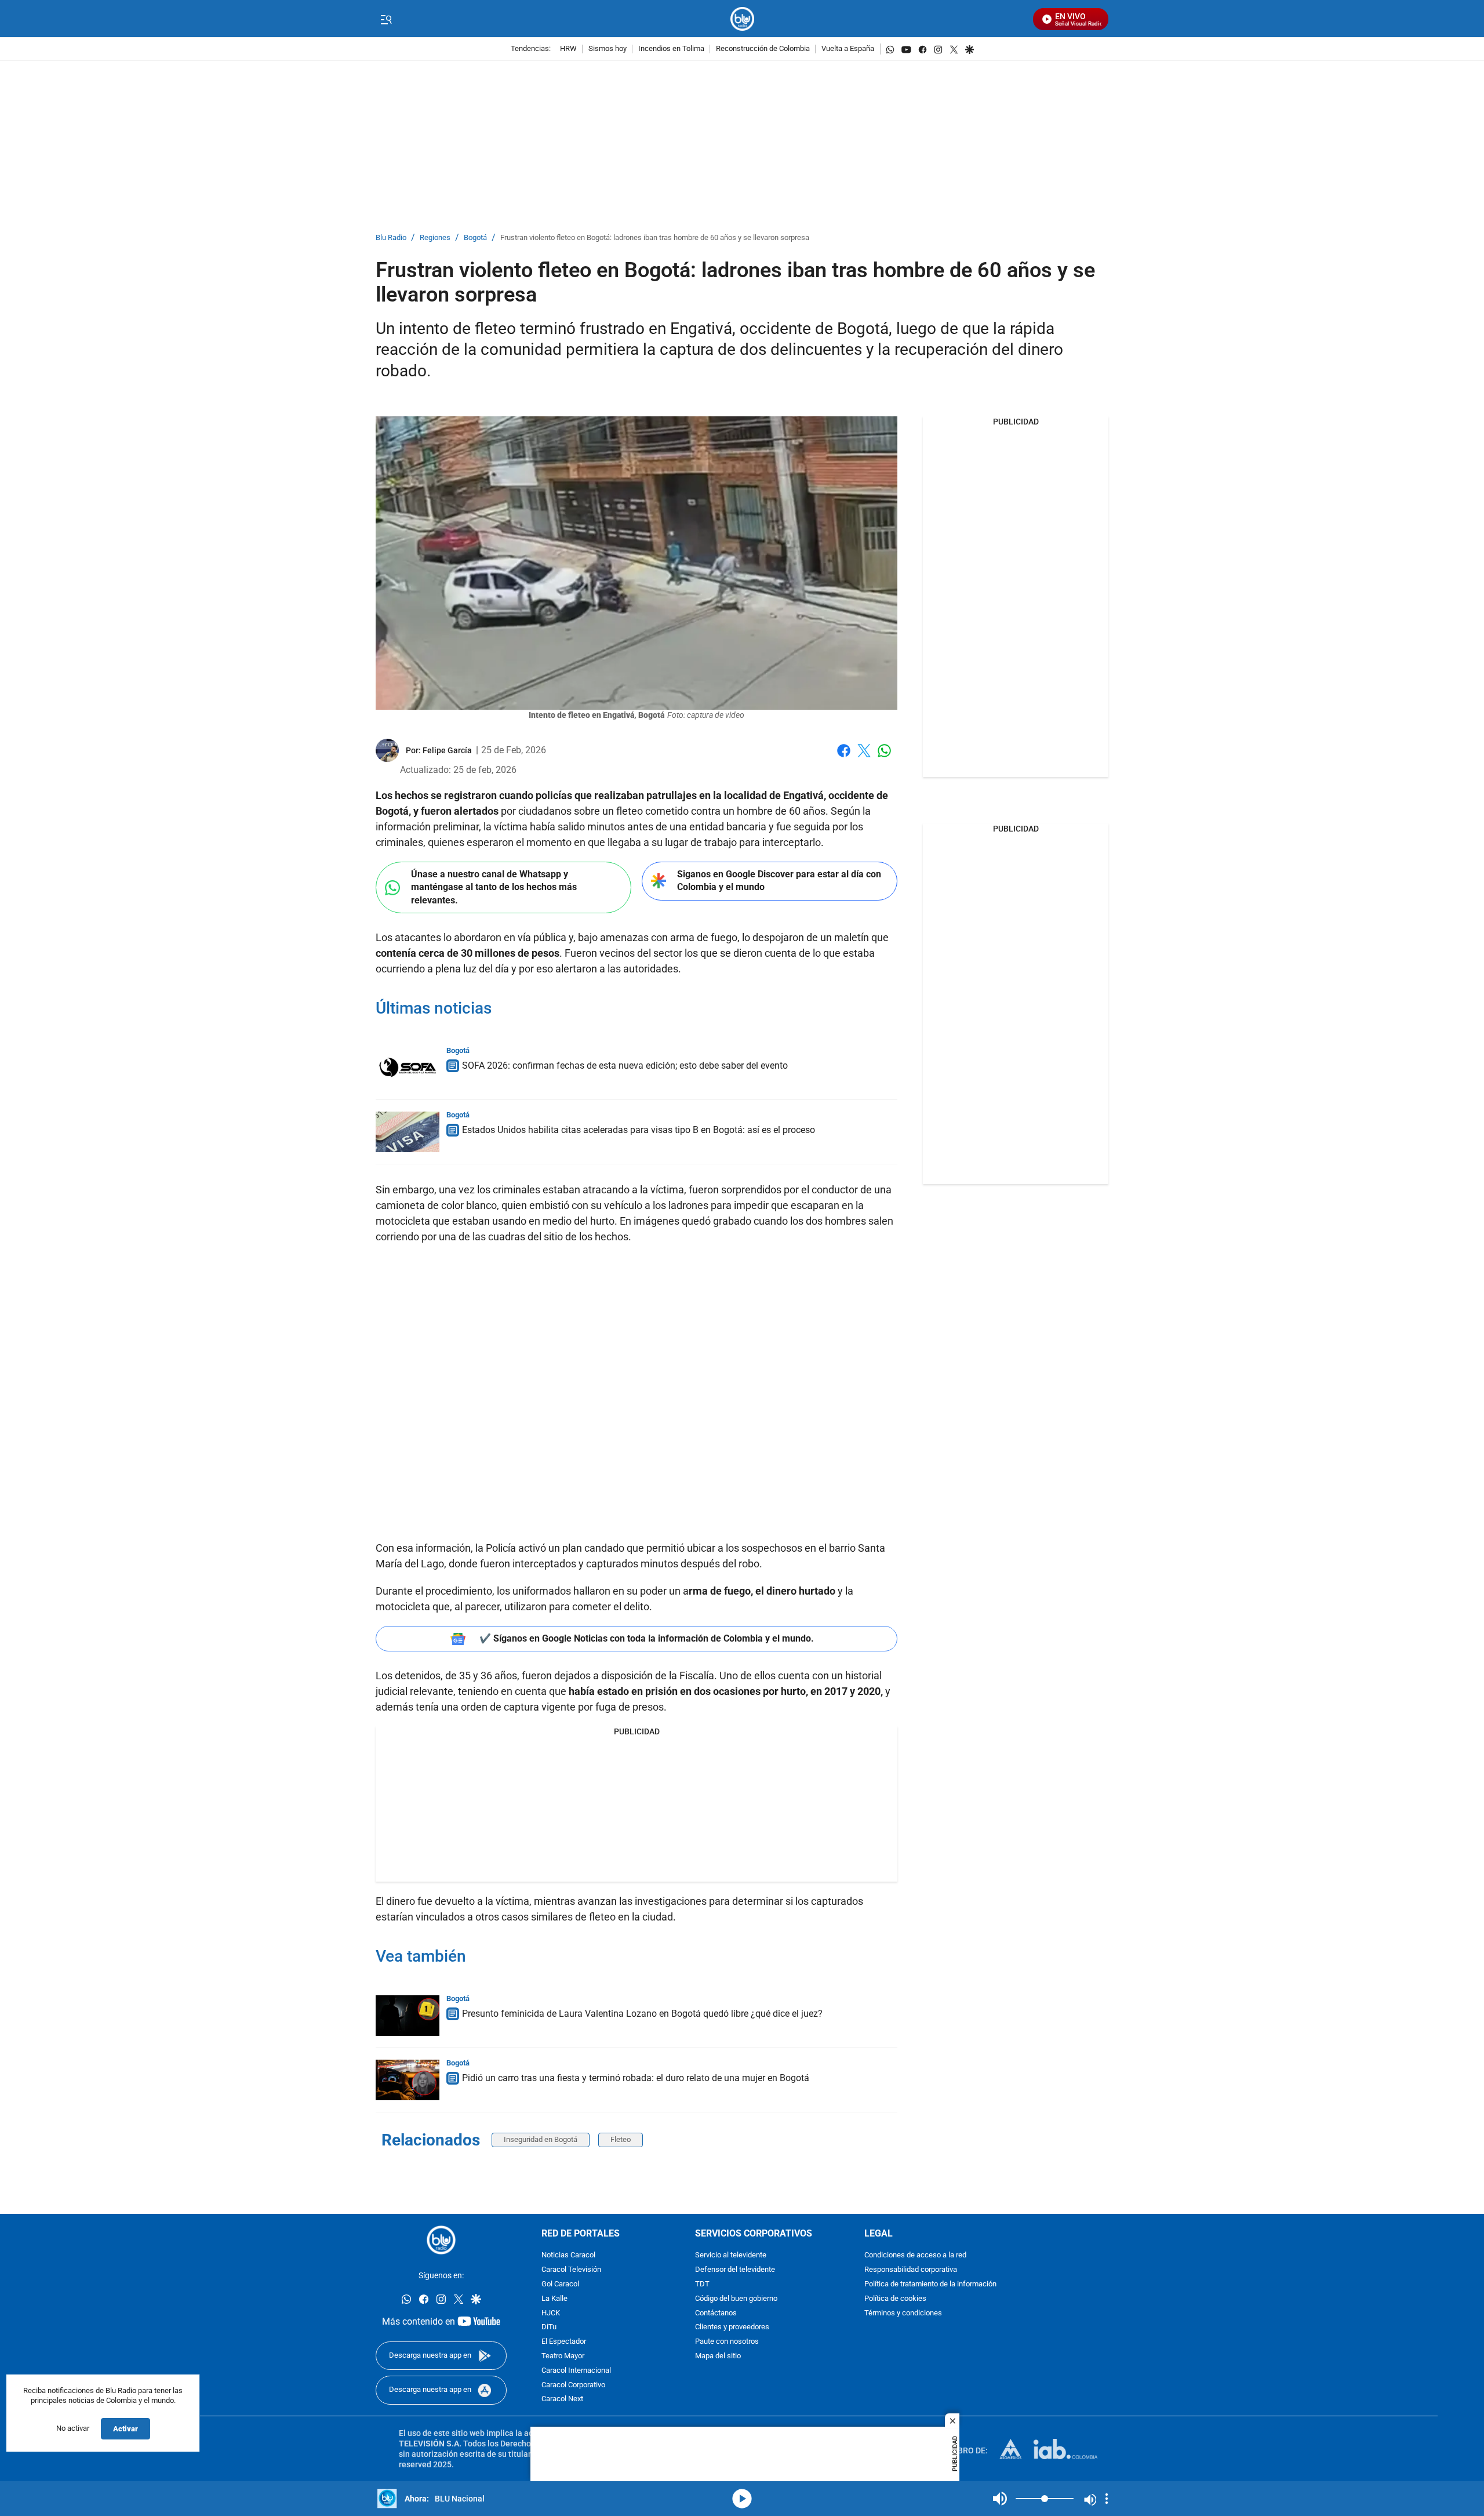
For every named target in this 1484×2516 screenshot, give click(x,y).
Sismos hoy (608, 49)
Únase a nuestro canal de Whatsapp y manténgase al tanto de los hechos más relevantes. (494, 887)
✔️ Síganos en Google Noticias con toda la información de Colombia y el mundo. (647, 1638)
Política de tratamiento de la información (930, 2284)
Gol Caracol (560, 2284)
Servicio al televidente (731, 2255)
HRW (568, 49)
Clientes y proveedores (732, 2327)
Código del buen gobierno (736, 2298)
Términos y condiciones (903, 2313)
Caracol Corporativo (573, 2385)
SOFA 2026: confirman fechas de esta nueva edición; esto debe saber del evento (625, 1065)
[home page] (742, 19)
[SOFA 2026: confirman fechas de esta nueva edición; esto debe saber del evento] (408, 1068)
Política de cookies (895, 2298)
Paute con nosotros (727, 2342)
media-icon (742, 2499)
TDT (702, 2284)
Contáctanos (716, 2313)
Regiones (435, 238)
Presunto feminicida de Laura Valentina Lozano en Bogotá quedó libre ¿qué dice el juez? (642, 2014)
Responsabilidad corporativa (911, 2270)
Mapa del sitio (718, 2356)
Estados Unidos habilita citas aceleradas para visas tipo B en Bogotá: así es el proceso (639, 1130)
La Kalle (554, 2298)
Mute (1000, 2499)
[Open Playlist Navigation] (1107, 2499)
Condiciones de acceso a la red (915, 2255)
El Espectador (564, 2342)
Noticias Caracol (568, 2255)
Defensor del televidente (735, 2270)
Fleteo (621, 2139)
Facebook (844, 758)
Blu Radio (391, 238)
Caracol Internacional (576, 2370)
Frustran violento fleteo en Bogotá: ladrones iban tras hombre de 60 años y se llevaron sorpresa (655, 238)
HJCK (551, 2313)
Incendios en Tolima (671, 49)
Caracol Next (562, 2399)
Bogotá (475, 238)
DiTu (549, 2327)
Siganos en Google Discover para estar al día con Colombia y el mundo (779, 881)
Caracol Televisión (571, 2270)
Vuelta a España (848, 49)
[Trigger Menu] (386, 19)
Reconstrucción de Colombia (763, 49)
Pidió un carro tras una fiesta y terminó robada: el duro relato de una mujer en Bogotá (636, 2078)
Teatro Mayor (563, 2356)
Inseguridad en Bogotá (541, 2139)
